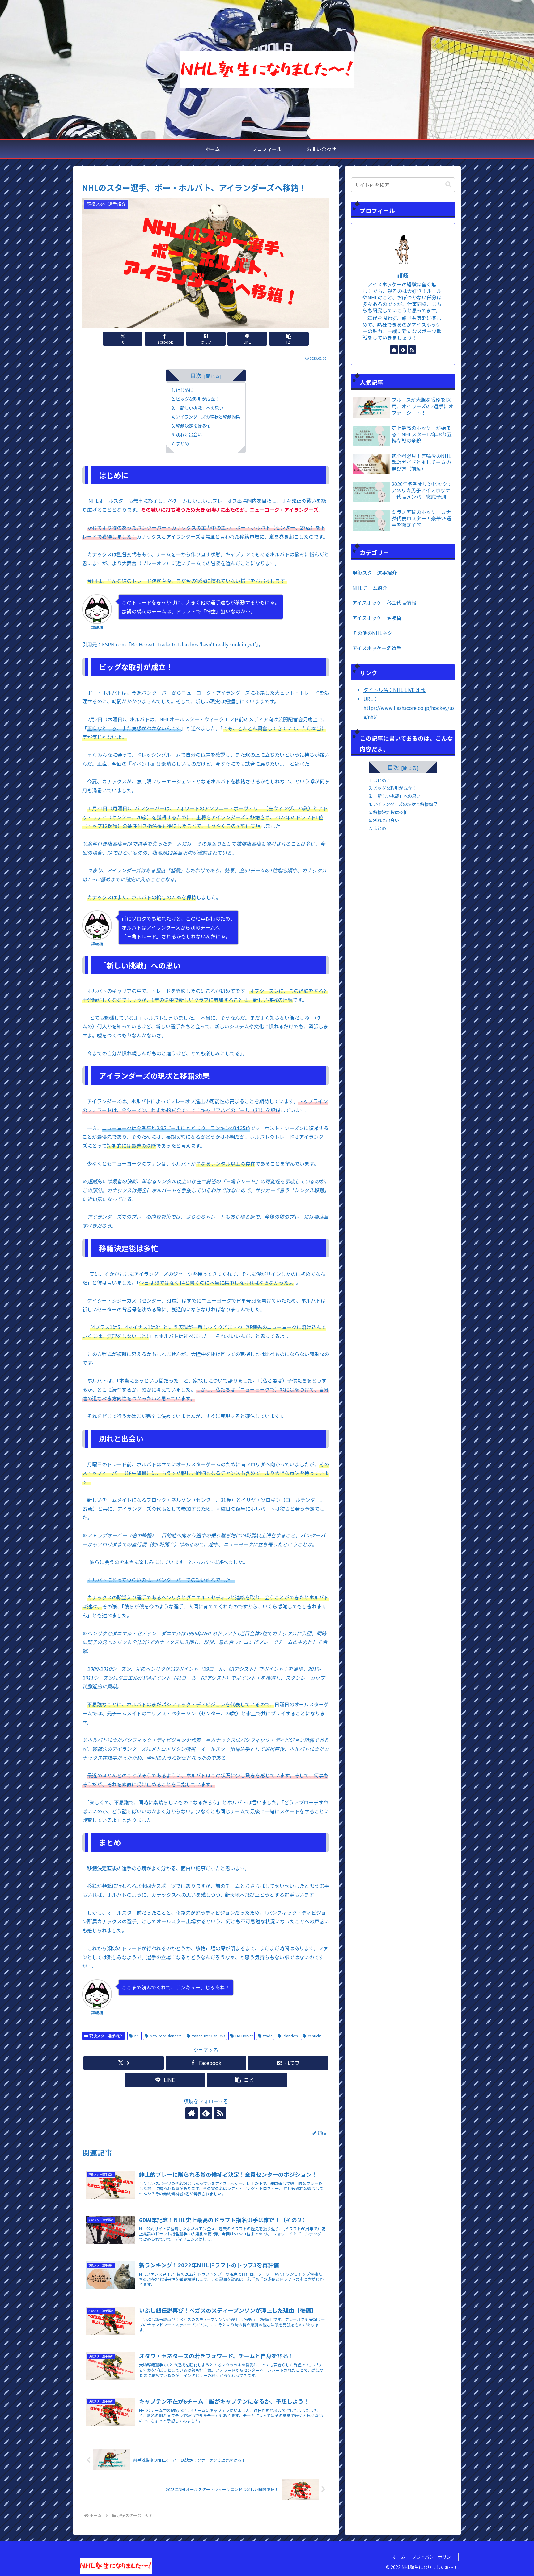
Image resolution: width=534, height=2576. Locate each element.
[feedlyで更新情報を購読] (206, 2113)
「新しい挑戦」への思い (200, 408)
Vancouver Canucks (208, 2036)
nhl (137, 2036)
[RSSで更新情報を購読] (220, 2113)
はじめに (185, 390)
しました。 (154, 897)
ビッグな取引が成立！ (197, 399)
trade (268, 2036)
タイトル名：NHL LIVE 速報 (394, 690)
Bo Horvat (244, 2036)
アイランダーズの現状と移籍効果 (208, 417)
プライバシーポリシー (434, 2557)
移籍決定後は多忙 (193, 426)
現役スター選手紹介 (106, 2036)
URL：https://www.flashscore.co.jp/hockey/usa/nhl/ (409, 708)
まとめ (183, 443)
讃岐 (403, 275)
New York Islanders (166, 2036)
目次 (196, 375)
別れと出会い (189, 434)
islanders (290, 2036)
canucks (315, 2036)
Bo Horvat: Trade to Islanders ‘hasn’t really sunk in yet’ (193, 644)
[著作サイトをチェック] (192, 2113)
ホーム (399, 2557)
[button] (289, 339)
